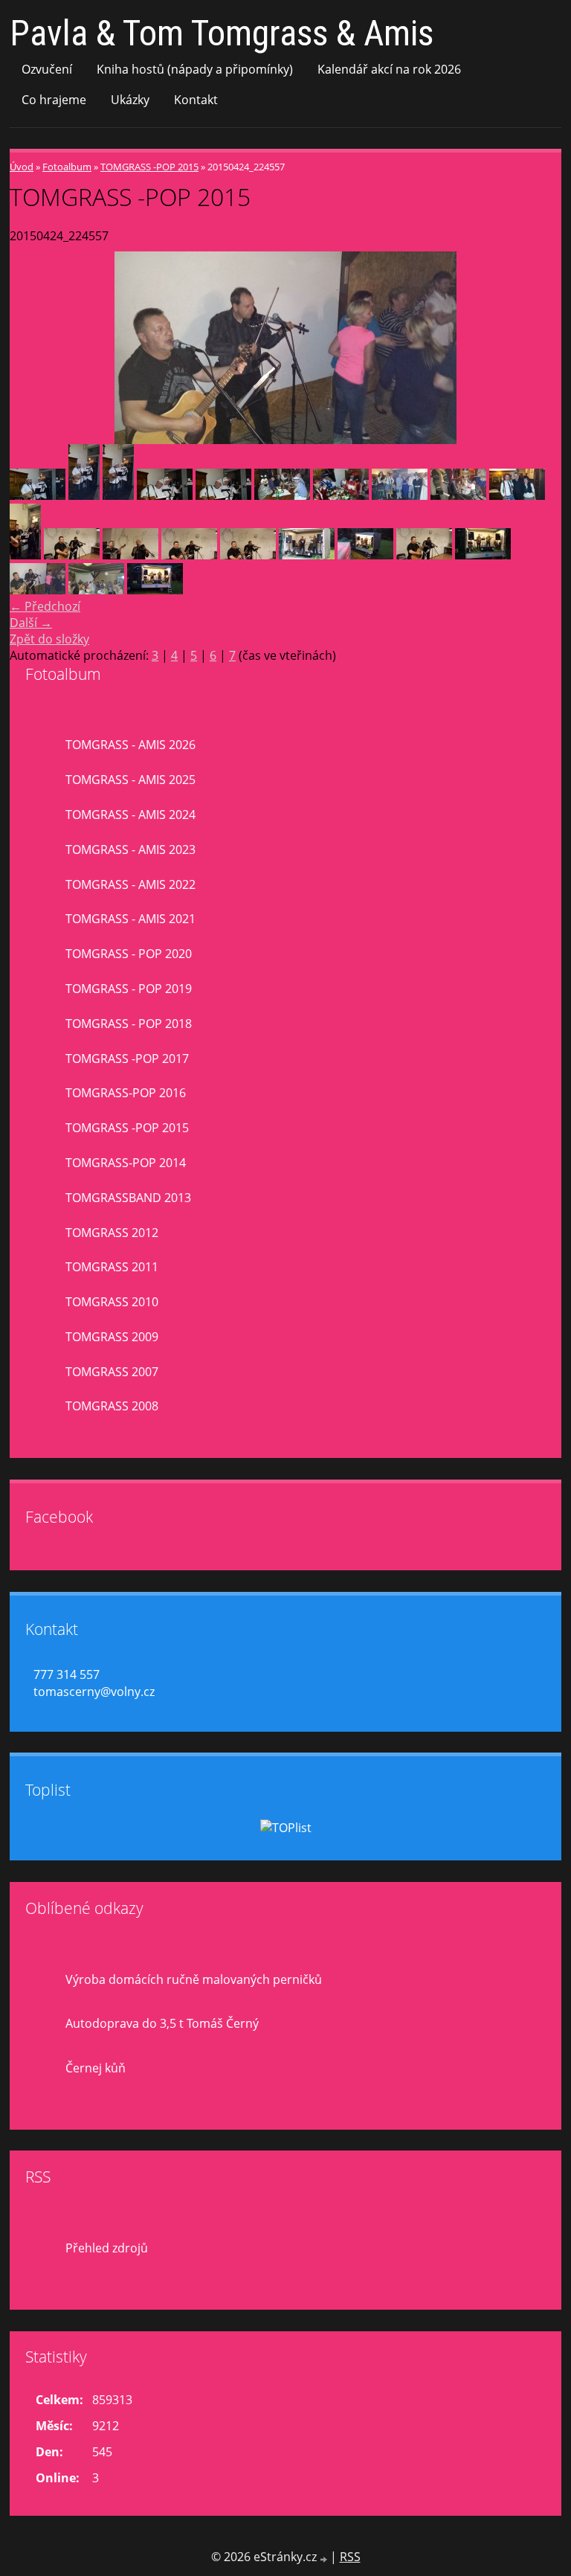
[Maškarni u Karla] (38, 495)
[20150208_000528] (25, 555)
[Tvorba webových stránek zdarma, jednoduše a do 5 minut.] (325, 2559)
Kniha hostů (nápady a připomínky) (195, 69)
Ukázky (130, 100)
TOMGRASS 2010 (112, 1302)
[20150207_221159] (458, 495)
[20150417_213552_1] (189, 555)
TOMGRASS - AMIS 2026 (130, 745)
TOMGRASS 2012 (112, 1233)
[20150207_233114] (517, 495)
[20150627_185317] (307, 555)
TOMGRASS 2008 (112, 1406)
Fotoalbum (67, 167)
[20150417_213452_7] (72, 555)
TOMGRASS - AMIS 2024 (130, 815)
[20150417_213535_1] (130, 555)
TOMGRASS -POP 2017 (127, 1059)
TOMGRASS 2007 (112, 1372)
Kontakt (196, 100)
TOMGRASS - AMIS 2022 (130, 884)
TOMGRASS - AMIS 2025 (130, 780)
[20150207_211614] (282, 495)
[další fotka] (537, 348)
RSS (350, 2557)
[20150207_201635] (223, 495)
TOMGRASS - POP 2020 (129, 954)
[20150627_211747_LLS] (365, 555)
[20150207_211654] (341, 495)
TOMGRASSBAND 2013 (128, 1198)
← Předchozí (45, 606)
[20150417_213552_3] (248, 555)
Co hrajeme (54, 100)
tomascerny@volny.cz (94, 1692)
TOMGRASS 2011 (112, 1267)
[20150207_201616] (84, 495)
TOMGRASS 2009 (112, 1337)
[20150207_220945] (400, 495)
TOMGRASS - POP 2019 (129, 989)
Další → (31, 623)
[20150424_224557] (38, 590)
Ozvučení (47, 69)
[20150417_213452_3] (424, 555)
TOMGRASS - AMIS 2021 (130, 919)
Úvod (22, 167)
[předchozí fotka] (34, 348)
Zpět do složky (49, 639)
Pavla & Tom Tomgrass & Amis (222, 33)
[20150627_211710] (483, 555)
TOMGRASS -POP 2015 (149, 167)
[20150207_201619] (118, 495)
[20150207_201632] (165, 495)
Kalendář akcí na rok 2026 (389, 69)
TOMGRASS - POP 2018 (129, 1024)
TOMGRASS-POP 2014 (126, 1163)
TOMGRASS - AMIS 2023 (130, 849)
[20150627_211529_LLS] (155, 590)
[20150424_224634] (96, 590)
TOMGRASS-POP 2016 (126, 1093)
